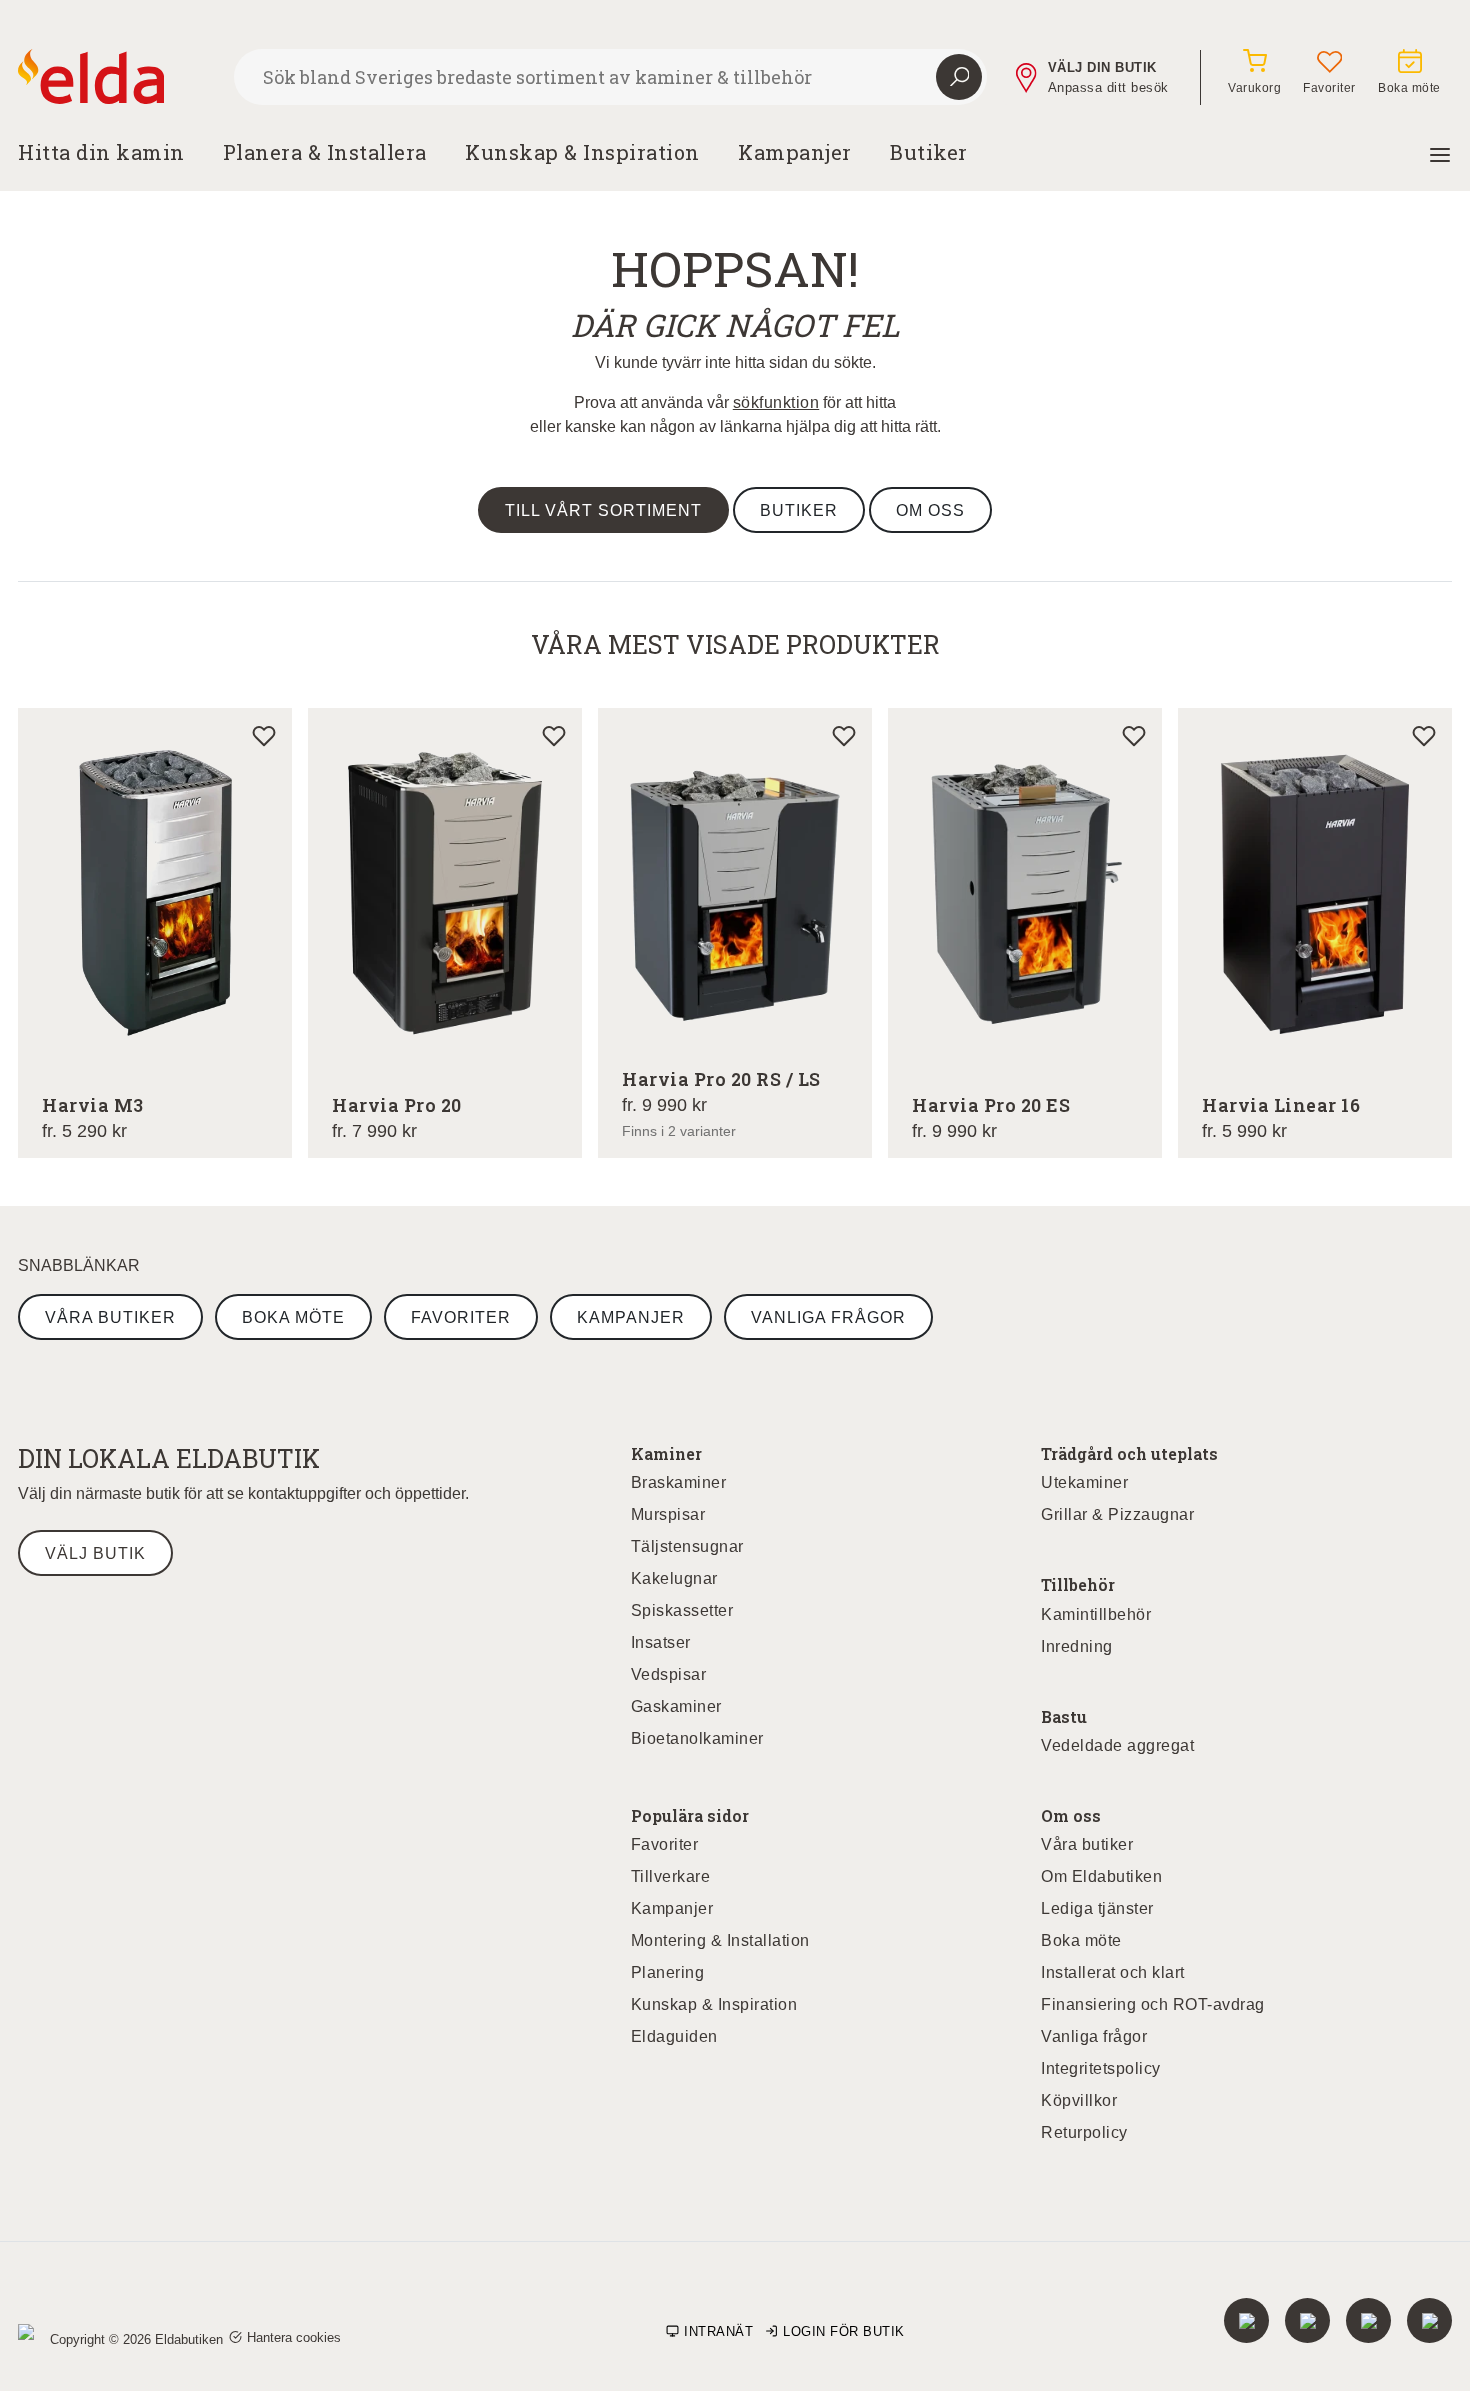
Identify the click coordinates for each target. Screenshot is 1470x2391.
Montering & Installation (720, 1940)
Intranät (718, 2331)
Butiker (929, 152)
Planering (668, 1972)
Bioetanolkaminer (697, 1738)
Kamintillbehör (1096, 1614)
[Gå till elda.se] (118, 77)
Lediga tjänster (1097, 1908)
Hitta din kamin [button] (101, 152)
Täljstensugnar (687, 1546)
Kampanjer (795, 152)
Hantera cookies (294, 2337)
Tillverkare (671, 1876)
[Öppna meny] (1440, 152)
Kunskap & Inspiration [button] (582, 152)
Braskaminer (679, 1482)
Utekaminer (1084, 1482)
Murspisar (668, 1514)
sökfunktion (776, 402)
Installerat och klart (1113, 1972)
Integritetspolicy (1101, 2068)
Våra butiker (110, 1317)
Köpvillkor (1079, 2100)
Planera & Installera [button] (325, 152)
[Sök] (959, 77)
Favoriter (461, 1317)
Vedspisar (669, 1674)
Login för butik (844, 2331)
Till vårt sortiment (603, 510)
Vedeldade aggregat (1117, 1745)
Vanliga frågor (828, 1317)
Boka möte (293, 1317)
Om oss (930, 510)
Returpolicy (1084, 2132)
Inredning (1077, 1646)
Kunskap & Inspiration (714, 2004)
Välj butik (95, 1553)
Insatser (661, 1642)
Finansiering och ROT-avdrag (1153, 2004)
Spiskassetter (682, 1610)
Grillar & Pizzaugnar (1117, 1514)
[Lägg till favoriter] (264, 736)
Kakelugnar (674, 1578)
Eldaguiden (674, 2036)
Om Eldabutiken (1101, 1876)
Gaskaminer (676, 1706)
